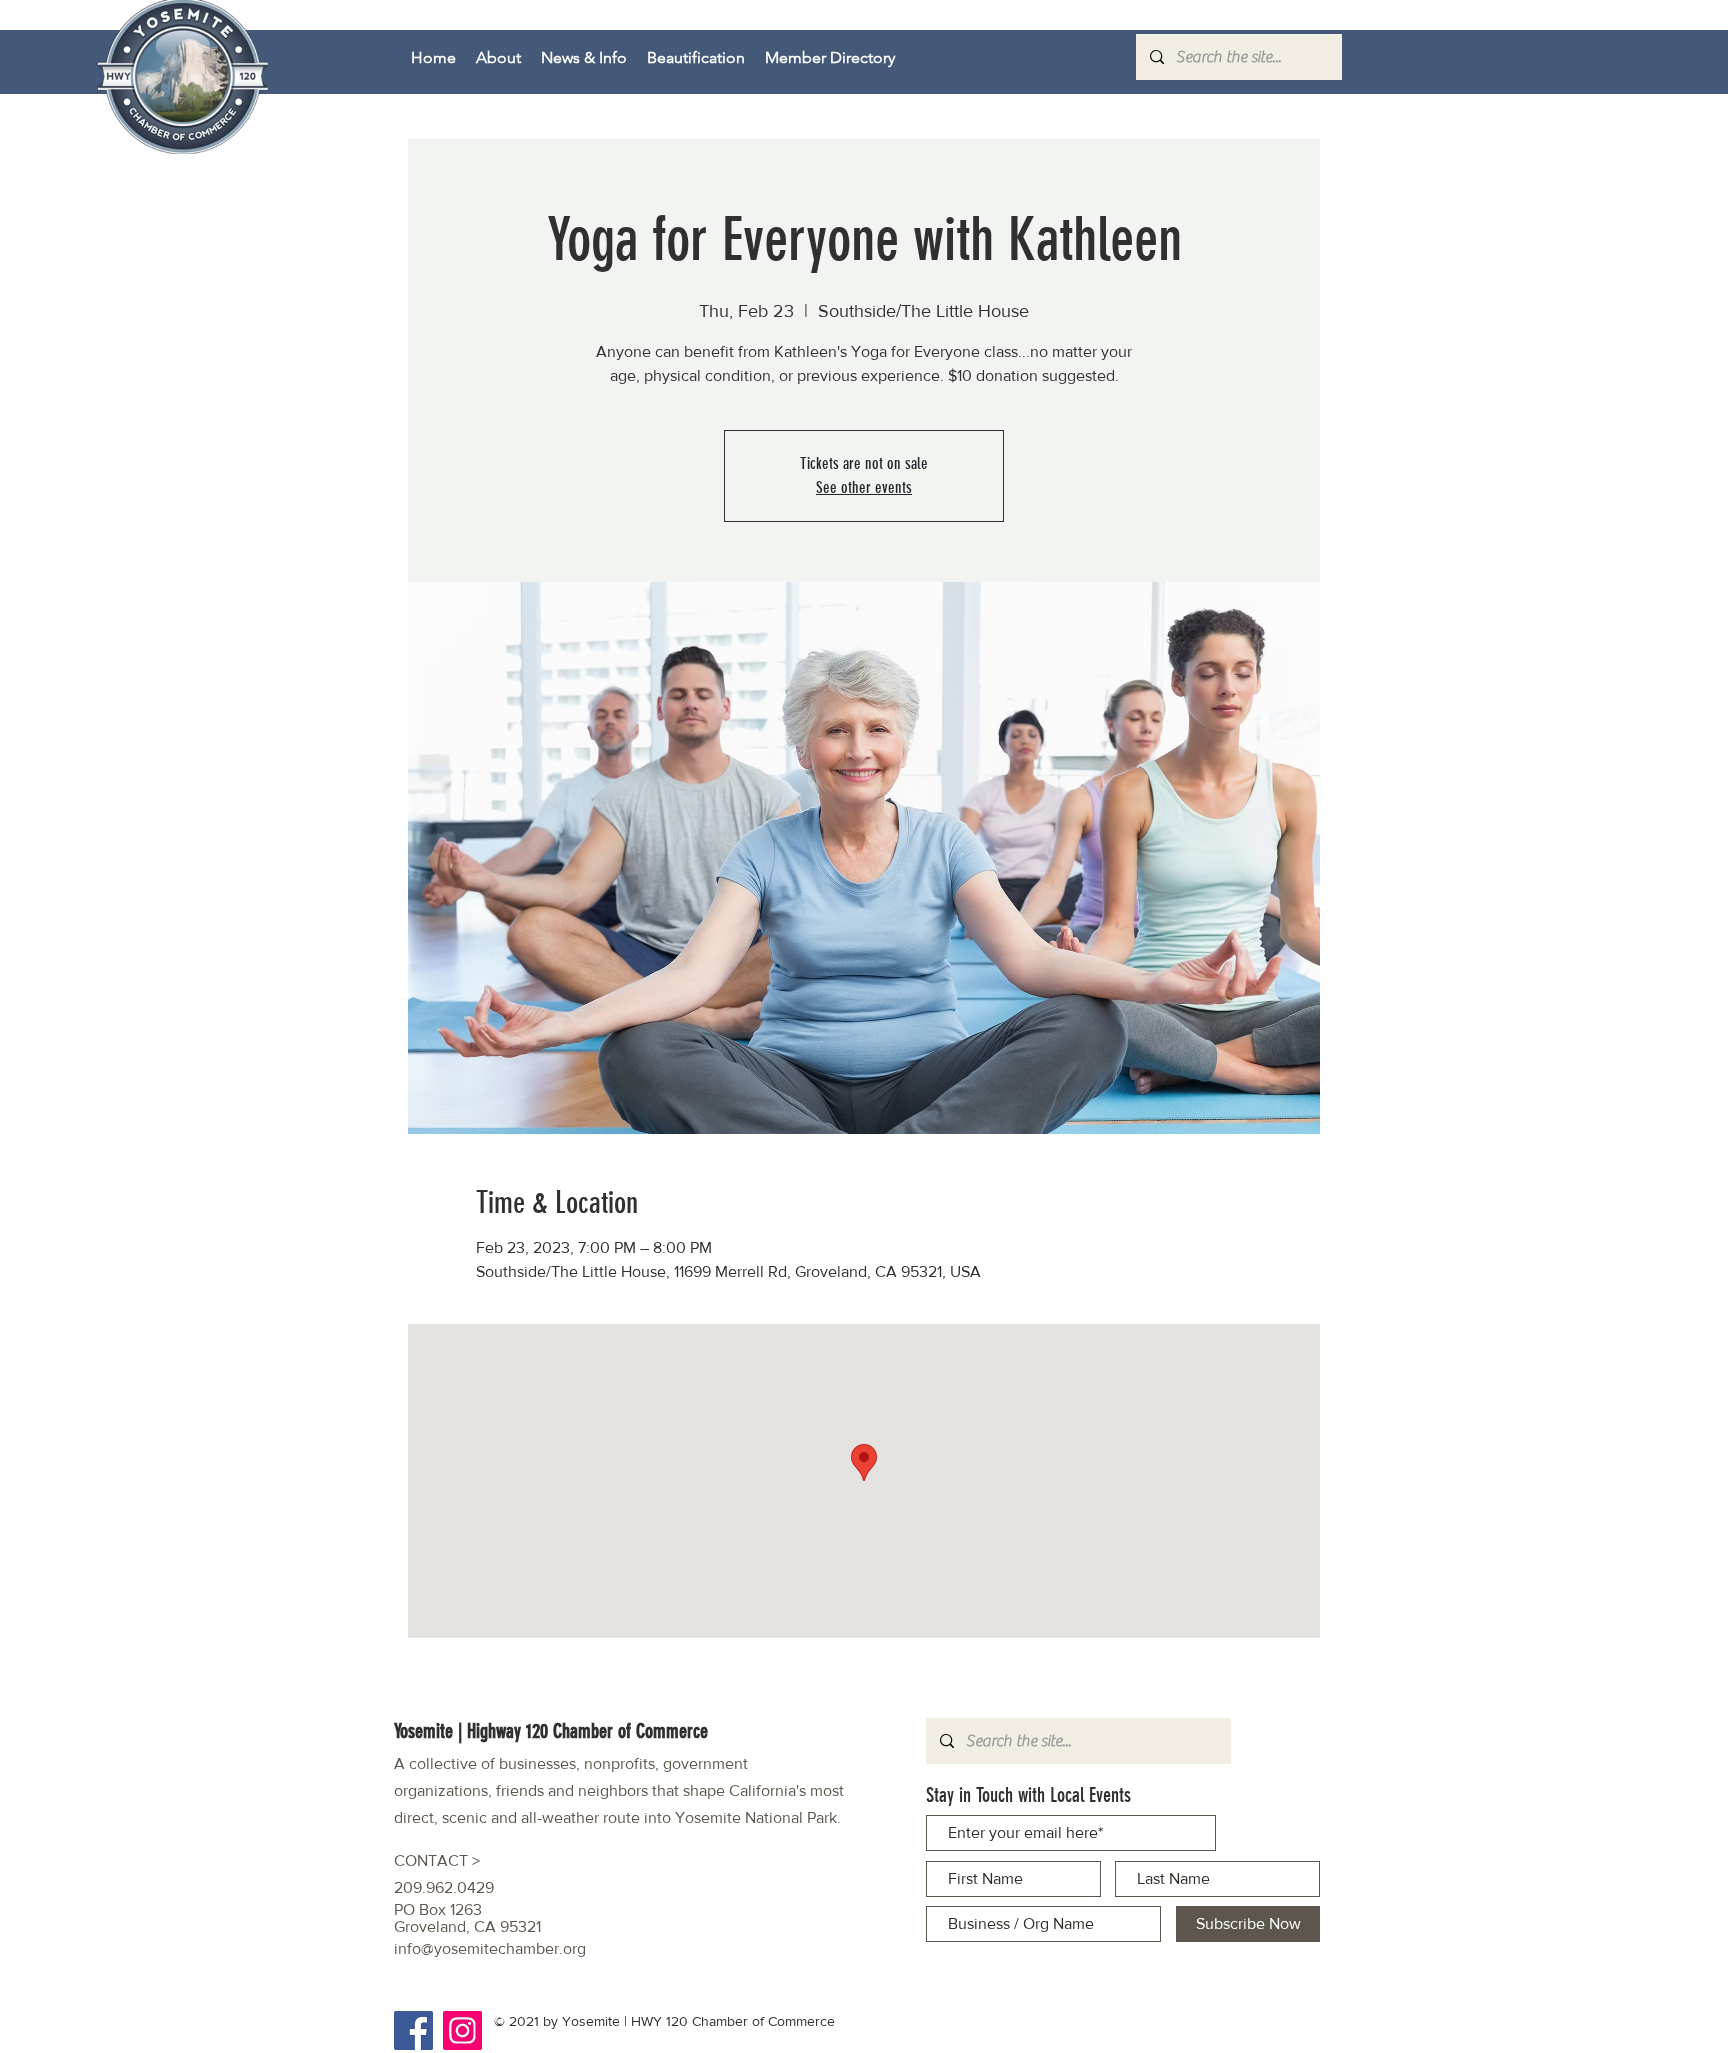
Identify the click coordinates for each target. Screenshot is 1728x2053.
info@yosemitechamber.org (490, 1948)
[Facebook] (413, 2030)
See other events (864, 487)
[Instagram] (462, 2030)
